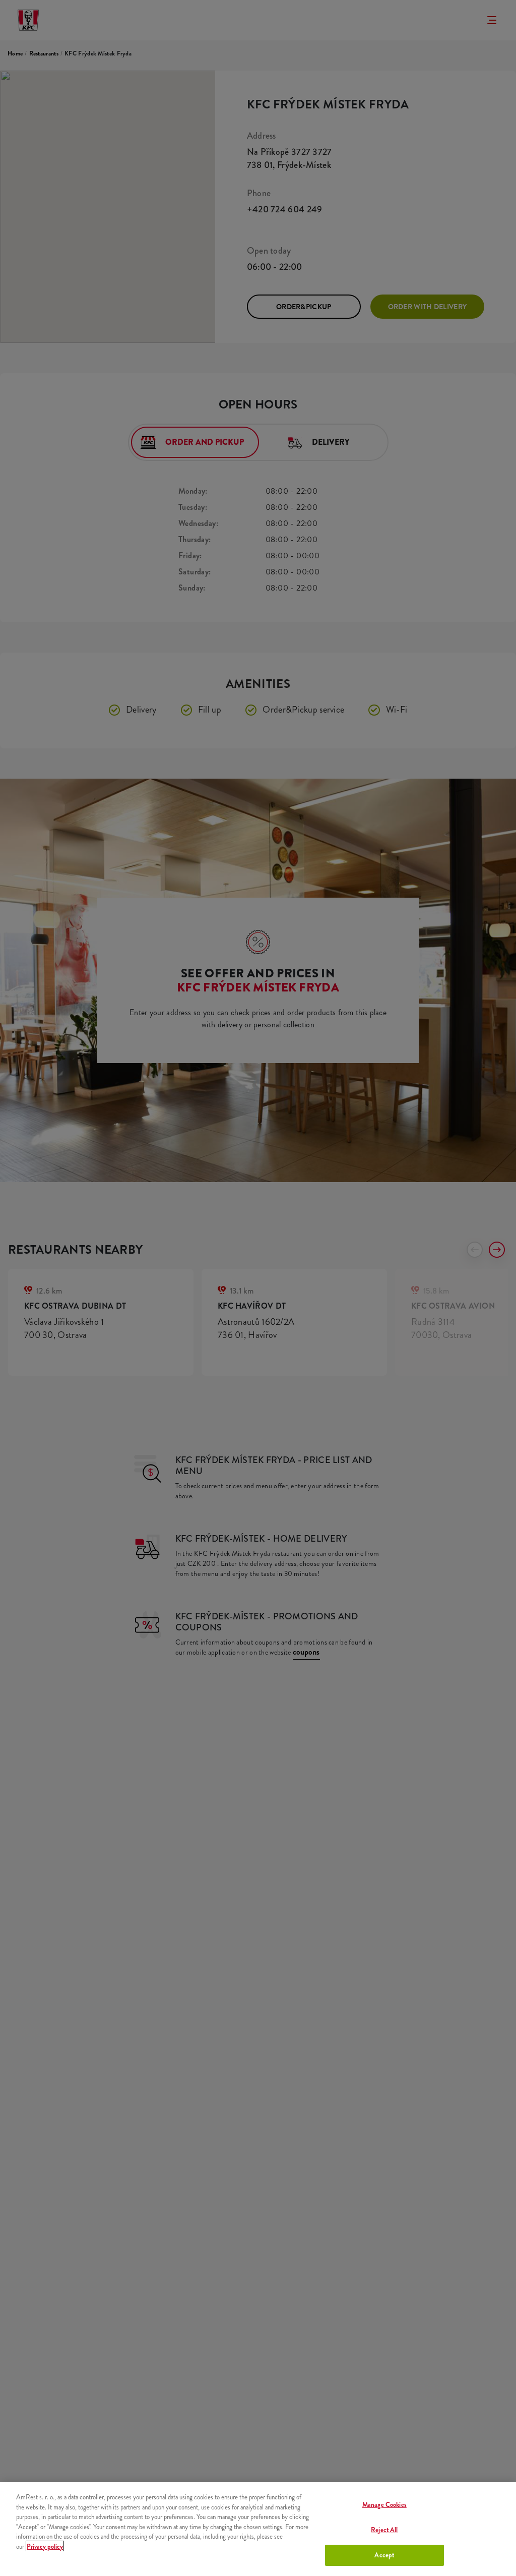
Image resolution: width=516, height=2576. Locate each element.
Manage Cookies (384, 2505)
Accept (384, 2555)
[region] (258, 2529)
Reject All (384, 2530)
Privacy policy (45, 2546)
